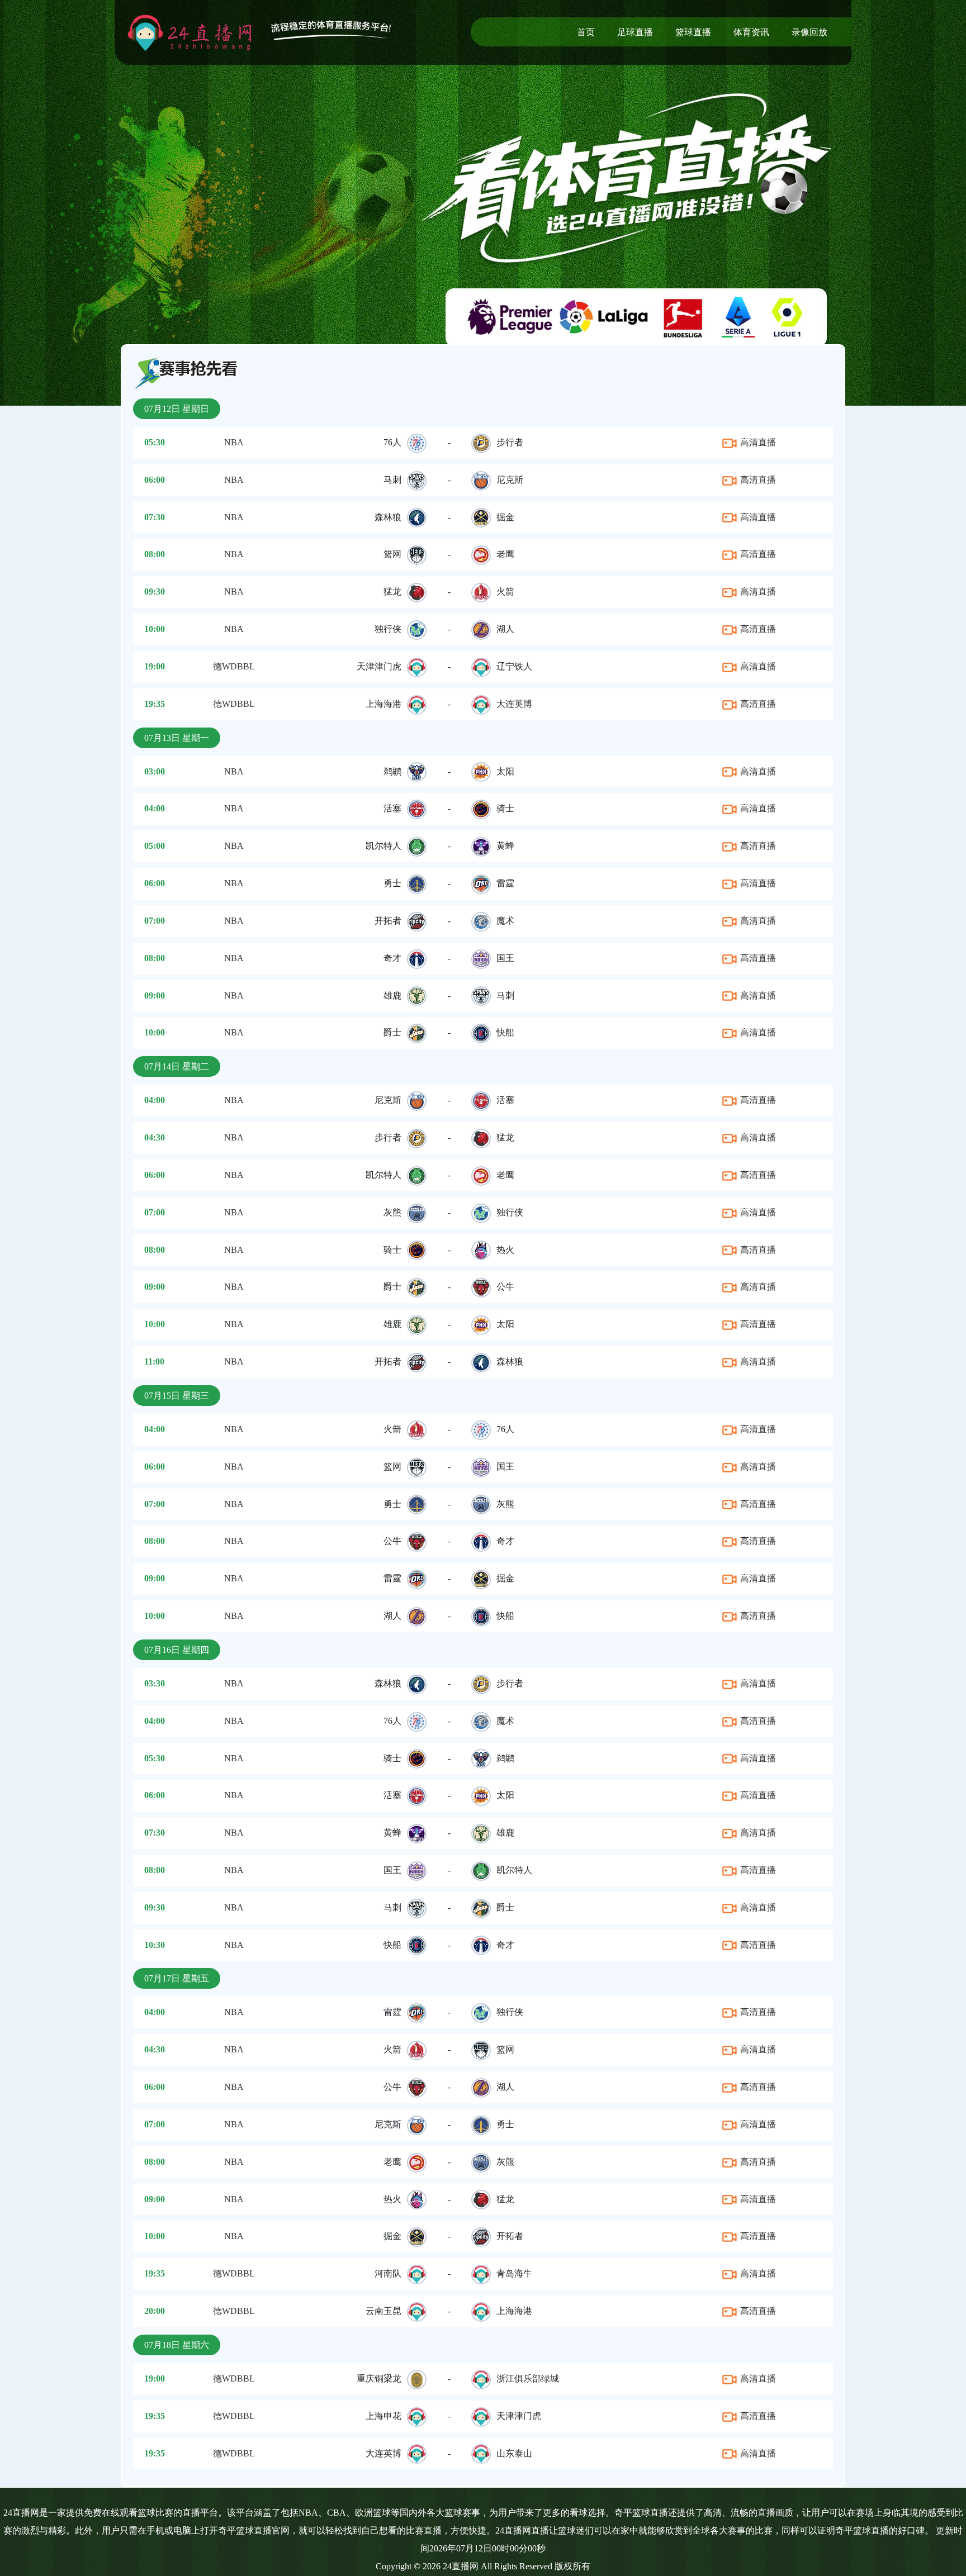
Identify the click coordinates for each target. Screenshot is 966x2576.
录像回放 (809, 32)
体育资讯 (751, 32)
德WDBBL (234, 666)
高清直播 (757, 442)
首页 (586, 32)
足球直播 (635, 32)
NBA (234, 442)
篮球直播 (693, 32)
